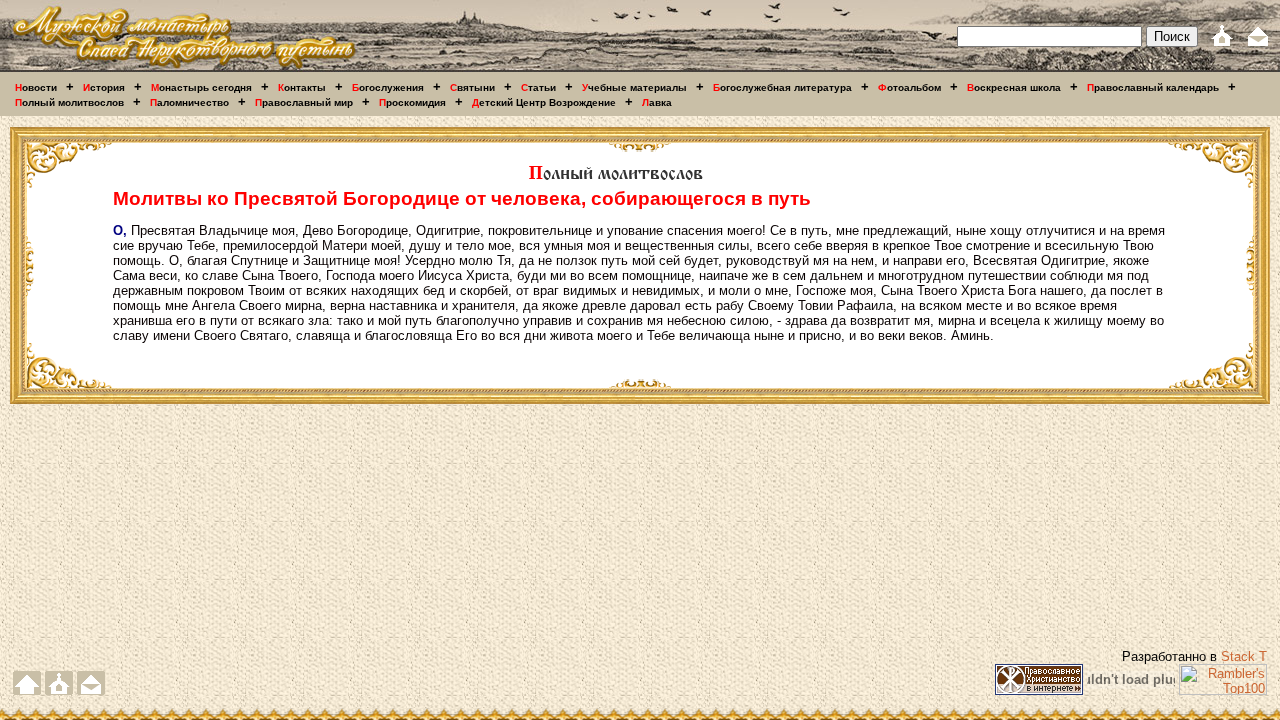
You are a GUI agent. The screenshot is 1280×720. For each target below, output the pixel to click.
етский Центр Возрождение (544, 102)
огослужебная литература (782, 87)
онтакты (302, 87)
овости (36, 87)
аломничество (189, 102)
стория (104, 87)
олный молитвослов (69, 102)
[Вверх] (27, 690)
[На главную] (184, 67)
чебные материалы (634, 87)
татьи (538, 87)
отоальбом (909, 87)
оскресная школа (1014, 87)
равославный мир (304, 102)
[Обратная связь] (1258, 42)
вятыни (472, 87)
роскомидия (412, 102)
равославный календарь (1153, 87)
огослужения (388, 87)
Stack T (1244, 656)
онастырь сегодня (201, 87)
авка (657, 102)
